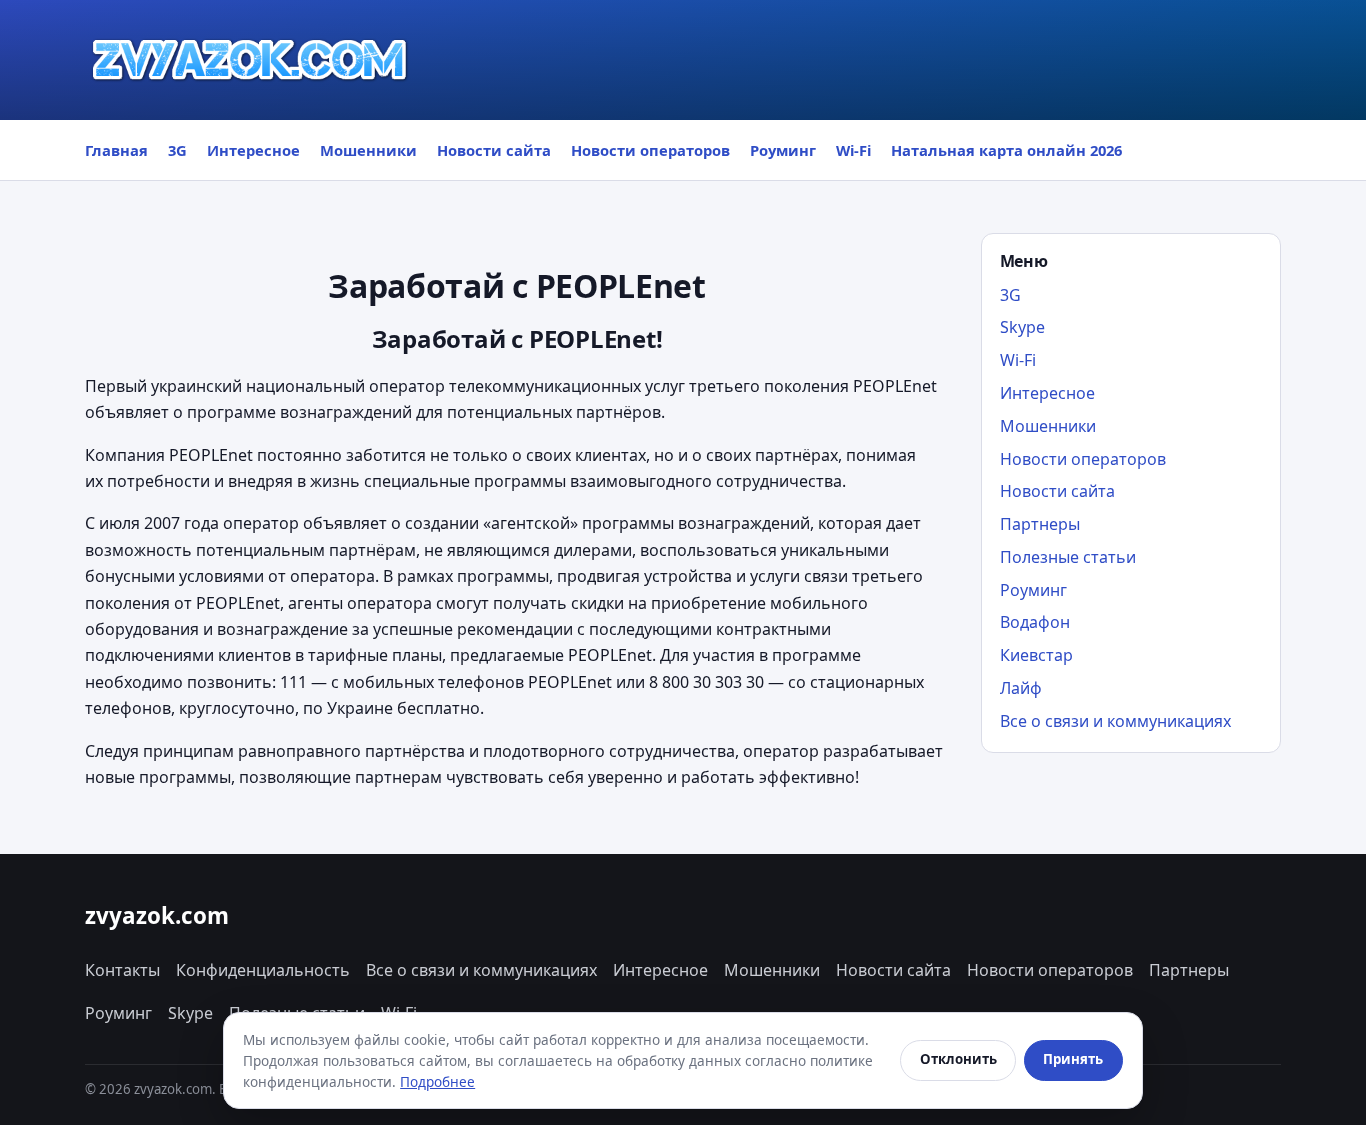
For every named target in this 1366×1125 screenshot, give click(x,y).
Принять (1073, 1059)
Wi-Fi (853, 150)
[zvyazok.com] (250, 60)
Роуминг (783, 150)
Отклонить (958, 1059)
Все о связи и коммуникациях (1115, 721)
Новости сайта (494, 150)
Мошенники (368, 150)
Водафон (1035, 622)
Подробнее (437, 1081)
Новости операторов (650, 150)
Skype (1022, 327)
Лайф (1021, 688)
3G (177, 150)
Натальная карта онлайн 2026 (1006, 150)
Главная (116, 150)
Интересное (253, 150)
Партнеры (1040, 524)
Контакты (122, 970)
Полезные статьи (1068, 557)
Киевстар (1036, 655)
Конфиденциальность (263, 970)
